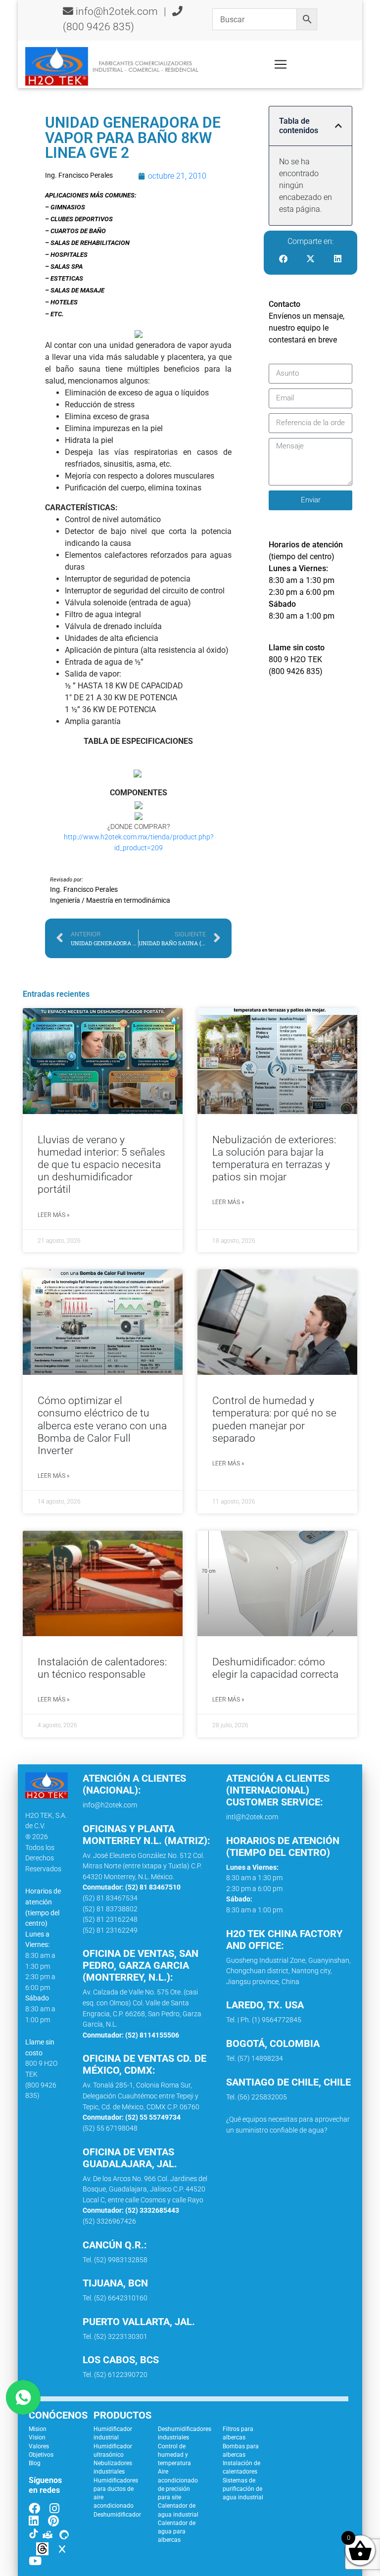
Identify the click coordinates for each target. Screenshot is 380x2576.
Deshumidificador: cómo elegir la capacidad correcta (275, 1668)
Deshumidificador (117, 2515)
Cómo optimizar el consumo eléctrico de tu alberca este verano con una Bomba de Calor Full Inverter (102, 1426)
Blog (35, 2463)
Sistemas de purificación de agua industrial (243, 2489)
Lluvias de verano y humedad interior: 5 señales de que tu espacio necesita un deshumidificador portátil (101, 1165)
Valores (39, 2446)
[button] (338, 126)
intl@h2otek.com (252, 1817)
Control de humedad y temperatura (174, 2455)
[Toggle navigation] (281, 64)
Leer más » (53, 1215)
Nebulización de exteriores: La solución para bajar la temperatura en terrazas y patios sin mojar (274, 1159)
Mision (38, 2429)
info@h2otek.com (117, 11)
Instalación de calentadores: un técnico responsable (102, 1668)
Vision (37, 2437)
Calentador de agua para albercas (177, 2532)
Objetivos (41, 2455)
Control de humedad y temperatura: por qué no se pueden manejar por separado (274, 1419)
